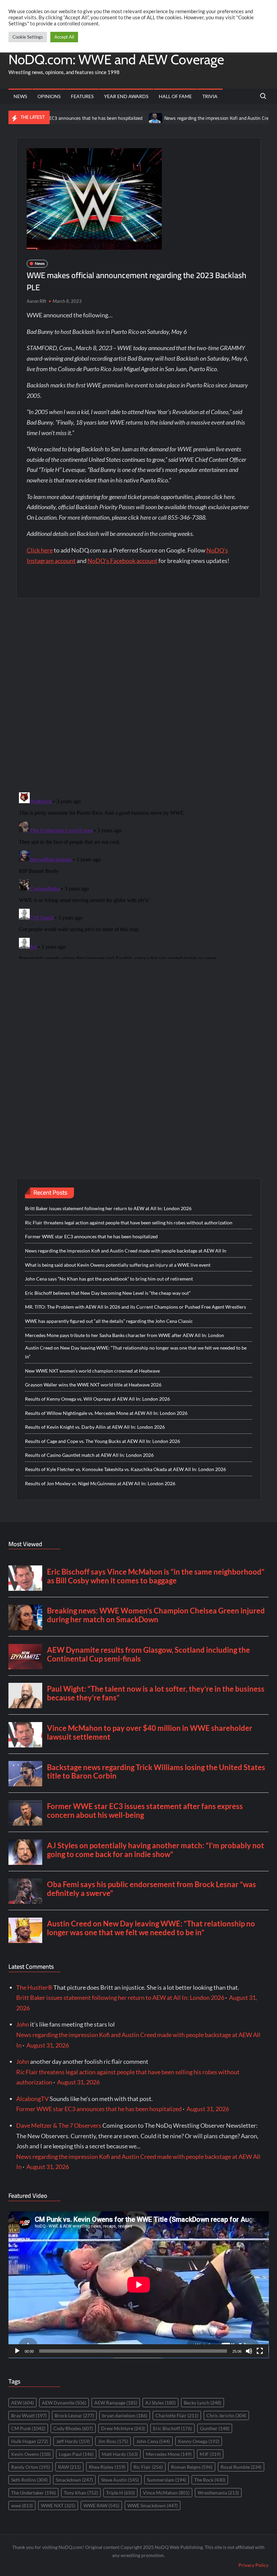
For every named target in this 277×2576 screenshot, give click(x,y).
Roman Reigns (192, 2467)
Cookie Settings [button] (28, 37)
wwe (22, 2505)
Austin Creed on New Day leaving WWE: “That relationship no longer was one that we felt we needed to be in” (136, 1352)
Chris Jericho (226, 2415)
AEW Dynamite (64, 2403)
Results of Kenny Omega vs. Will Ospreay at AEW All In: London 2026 (97, 1399)
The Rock (210, 2480)
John (23, 2024)
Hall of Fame (175, 96)
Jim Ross (113, 2441)
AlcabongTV (32, 2099)
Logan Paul (76, 2454)
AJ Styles (160, 2403)
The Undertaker (33, 2493)
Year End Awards (126, 96)
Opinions (49, 96)
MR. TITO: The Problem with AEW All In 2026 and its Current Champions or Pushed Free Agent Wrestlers (135, 1307)
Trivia (210, 96)
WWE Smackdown (153, 2505)
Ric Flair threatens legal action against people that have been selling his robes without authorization (129, 1223)
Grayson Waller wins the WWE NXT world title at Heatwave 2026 (93, 1385)
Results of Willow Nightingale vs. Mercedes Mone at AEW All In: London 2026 (106, 1413)
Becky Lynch (203, 2403)
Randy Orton (31, 2467)
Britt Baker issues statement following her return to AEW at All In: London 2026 (108, 1208)
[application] (139, 2285)
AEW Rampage (116, 2403)
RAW (69, 2467)
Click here (40, 550)
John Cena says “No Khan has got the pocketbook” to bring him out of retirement (109, 1279)
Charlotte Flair (177, 2415)
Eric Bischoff (172, 2428)
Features (82, 96)
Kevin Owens (31, 2454)
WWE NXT (58, 2505)
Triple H (120, 2493)
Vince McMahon (166, 2493)
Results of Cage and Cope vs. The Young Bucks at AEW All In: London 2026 (103, 1441)
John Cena (153, 2441)
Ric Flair (148, 2467)
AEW (22, 2403)
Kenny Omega (199, 2441)
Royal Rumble (241, 2467)
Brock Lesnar (74, 2415)
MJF (210, 2454)
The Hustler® (34, 1987)
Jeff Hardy (73, 2441)
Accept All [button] (64, 37)
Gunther (215, 2428)
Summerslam (167, 2480)
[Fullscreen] (260, 2351)
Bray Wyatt (29, 2415)
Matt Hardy (120, 2454)
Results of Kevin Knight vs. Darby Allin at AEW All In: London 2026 (95, 1427)
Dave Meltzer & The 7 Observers (59, 2125)
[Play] (17, 2351)
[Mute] (249, 2351)
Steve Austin (120, 2480)
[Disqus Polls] (138, 695)
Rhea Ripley (107, 2467)
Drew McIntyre (123, 2428)
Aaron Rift (36, 301)
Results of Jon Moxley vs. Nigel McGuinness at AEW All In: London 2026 (100, 1483)
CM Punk (28, 2428)
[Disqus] (139, 874)
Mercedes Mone (169, 2454)
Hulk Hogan (30, 2441)
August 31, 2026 (48, 2045)
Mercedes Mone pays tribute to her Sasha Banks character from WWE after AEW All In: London (124, 1335)
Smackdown (74, 2480)
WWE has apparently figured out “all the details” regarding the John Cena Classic (109, 1321)
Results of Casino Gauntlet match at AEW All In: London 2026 (89, 1455)
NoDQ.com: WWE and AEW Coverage (116, 59)
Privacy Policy (254, 2565)
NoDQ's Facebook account (122, 561)
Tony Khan (81, 2493)
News (20, 96)
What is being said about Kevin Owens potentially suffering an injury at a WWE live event (118, 1265)
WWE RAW (101, 2505)
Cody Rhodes (73, 2428)
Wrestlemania (218, 2493)
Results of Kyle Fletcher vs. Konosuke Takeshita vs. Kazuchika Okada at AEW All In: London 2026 (125, 1469)
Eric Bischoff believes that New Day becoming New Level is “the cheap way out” (108, 1293)
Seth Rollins (29, 2480)
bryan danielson (125, 2415)
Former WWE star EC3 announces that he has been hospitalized (91, 1236)
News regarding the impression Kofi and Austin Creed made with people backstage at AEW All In (126, 1251)
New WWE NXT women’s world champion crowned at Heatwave (92, 1371)
